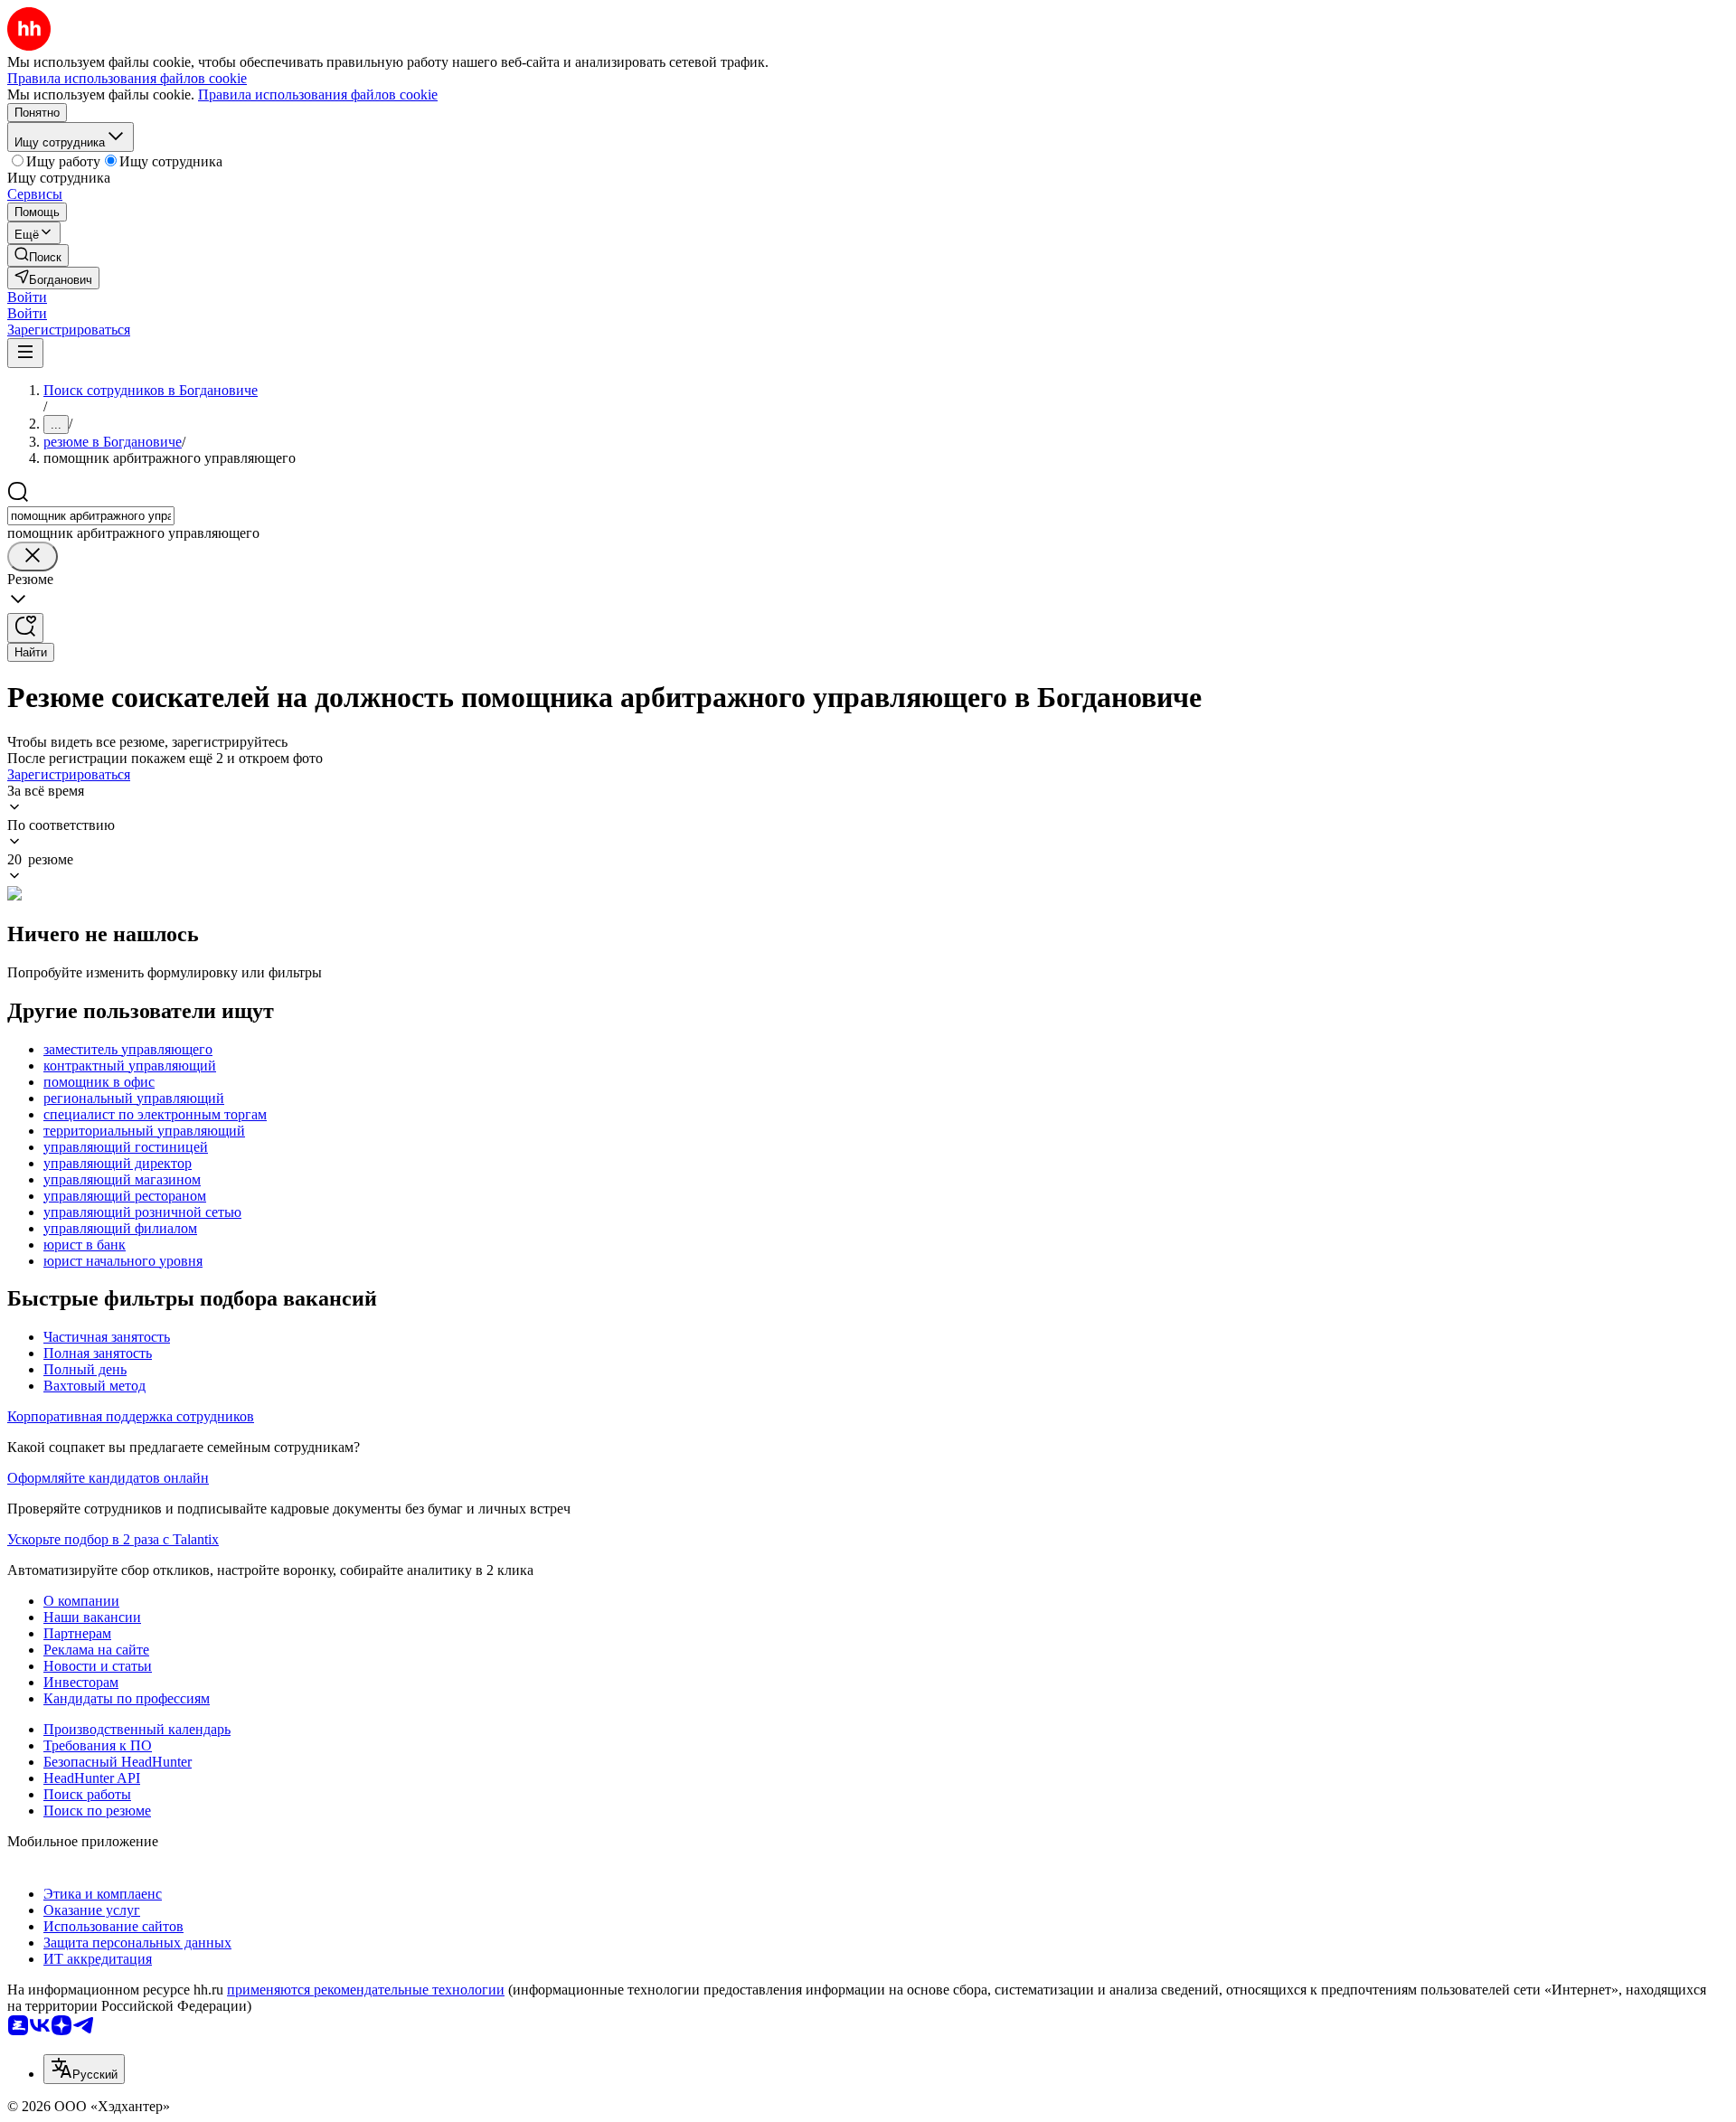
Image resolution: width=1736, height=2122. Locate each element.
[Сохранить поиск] (25, 628)
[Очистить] (33, 556)
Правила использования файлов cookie (318, 94)
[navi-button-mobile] (25, 353)
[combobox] (91, 516)
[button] (27, 297)
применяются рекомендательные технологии (366, 1990)
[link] (38, 255)
